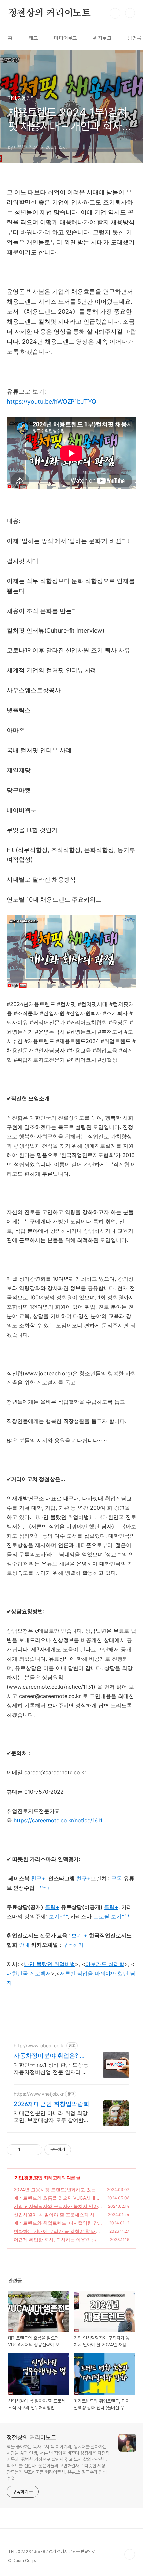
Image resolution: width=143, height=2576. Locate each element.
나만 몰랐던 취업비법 (50, 1964)
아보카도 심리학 (105, 1964)
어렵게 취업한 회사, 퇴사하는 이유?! (51, 2239)
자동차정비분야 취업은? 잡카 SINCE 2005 (50, 2056)
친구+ (84, 1878)
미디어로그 (66, 38)
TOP (130, 2554)
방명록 (135, 38)
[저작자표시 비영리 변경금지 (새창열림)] (80, 2150)
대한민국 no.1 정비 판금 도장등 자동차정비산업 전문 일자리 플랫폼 (51, 2068)
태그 (33, 38)
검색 (115, 13)
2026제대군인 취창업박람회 (52, 2104)
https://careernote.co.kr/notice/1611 (58, 1820)
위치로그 (102, 38)
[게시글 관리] (35, 2150)
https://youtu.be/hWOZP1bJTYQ (52, 401)
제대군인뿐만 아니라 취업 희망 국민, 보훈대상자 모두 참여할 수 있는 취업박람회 (51, 2117)
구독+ (43, 1888)
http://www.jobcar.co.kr (39, 2045)
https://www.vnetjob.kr (39, 2094)
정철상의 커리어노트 (49, 13)
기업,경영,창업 (28, 2178)
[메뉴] (130, 13)
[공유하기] (26, 2150)
